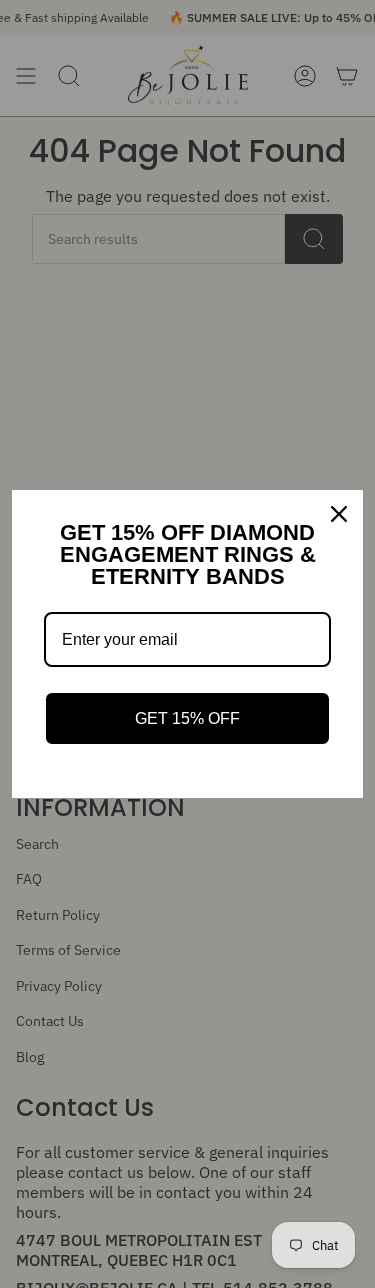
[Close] (339, 514)
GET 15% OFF (187, 718)
